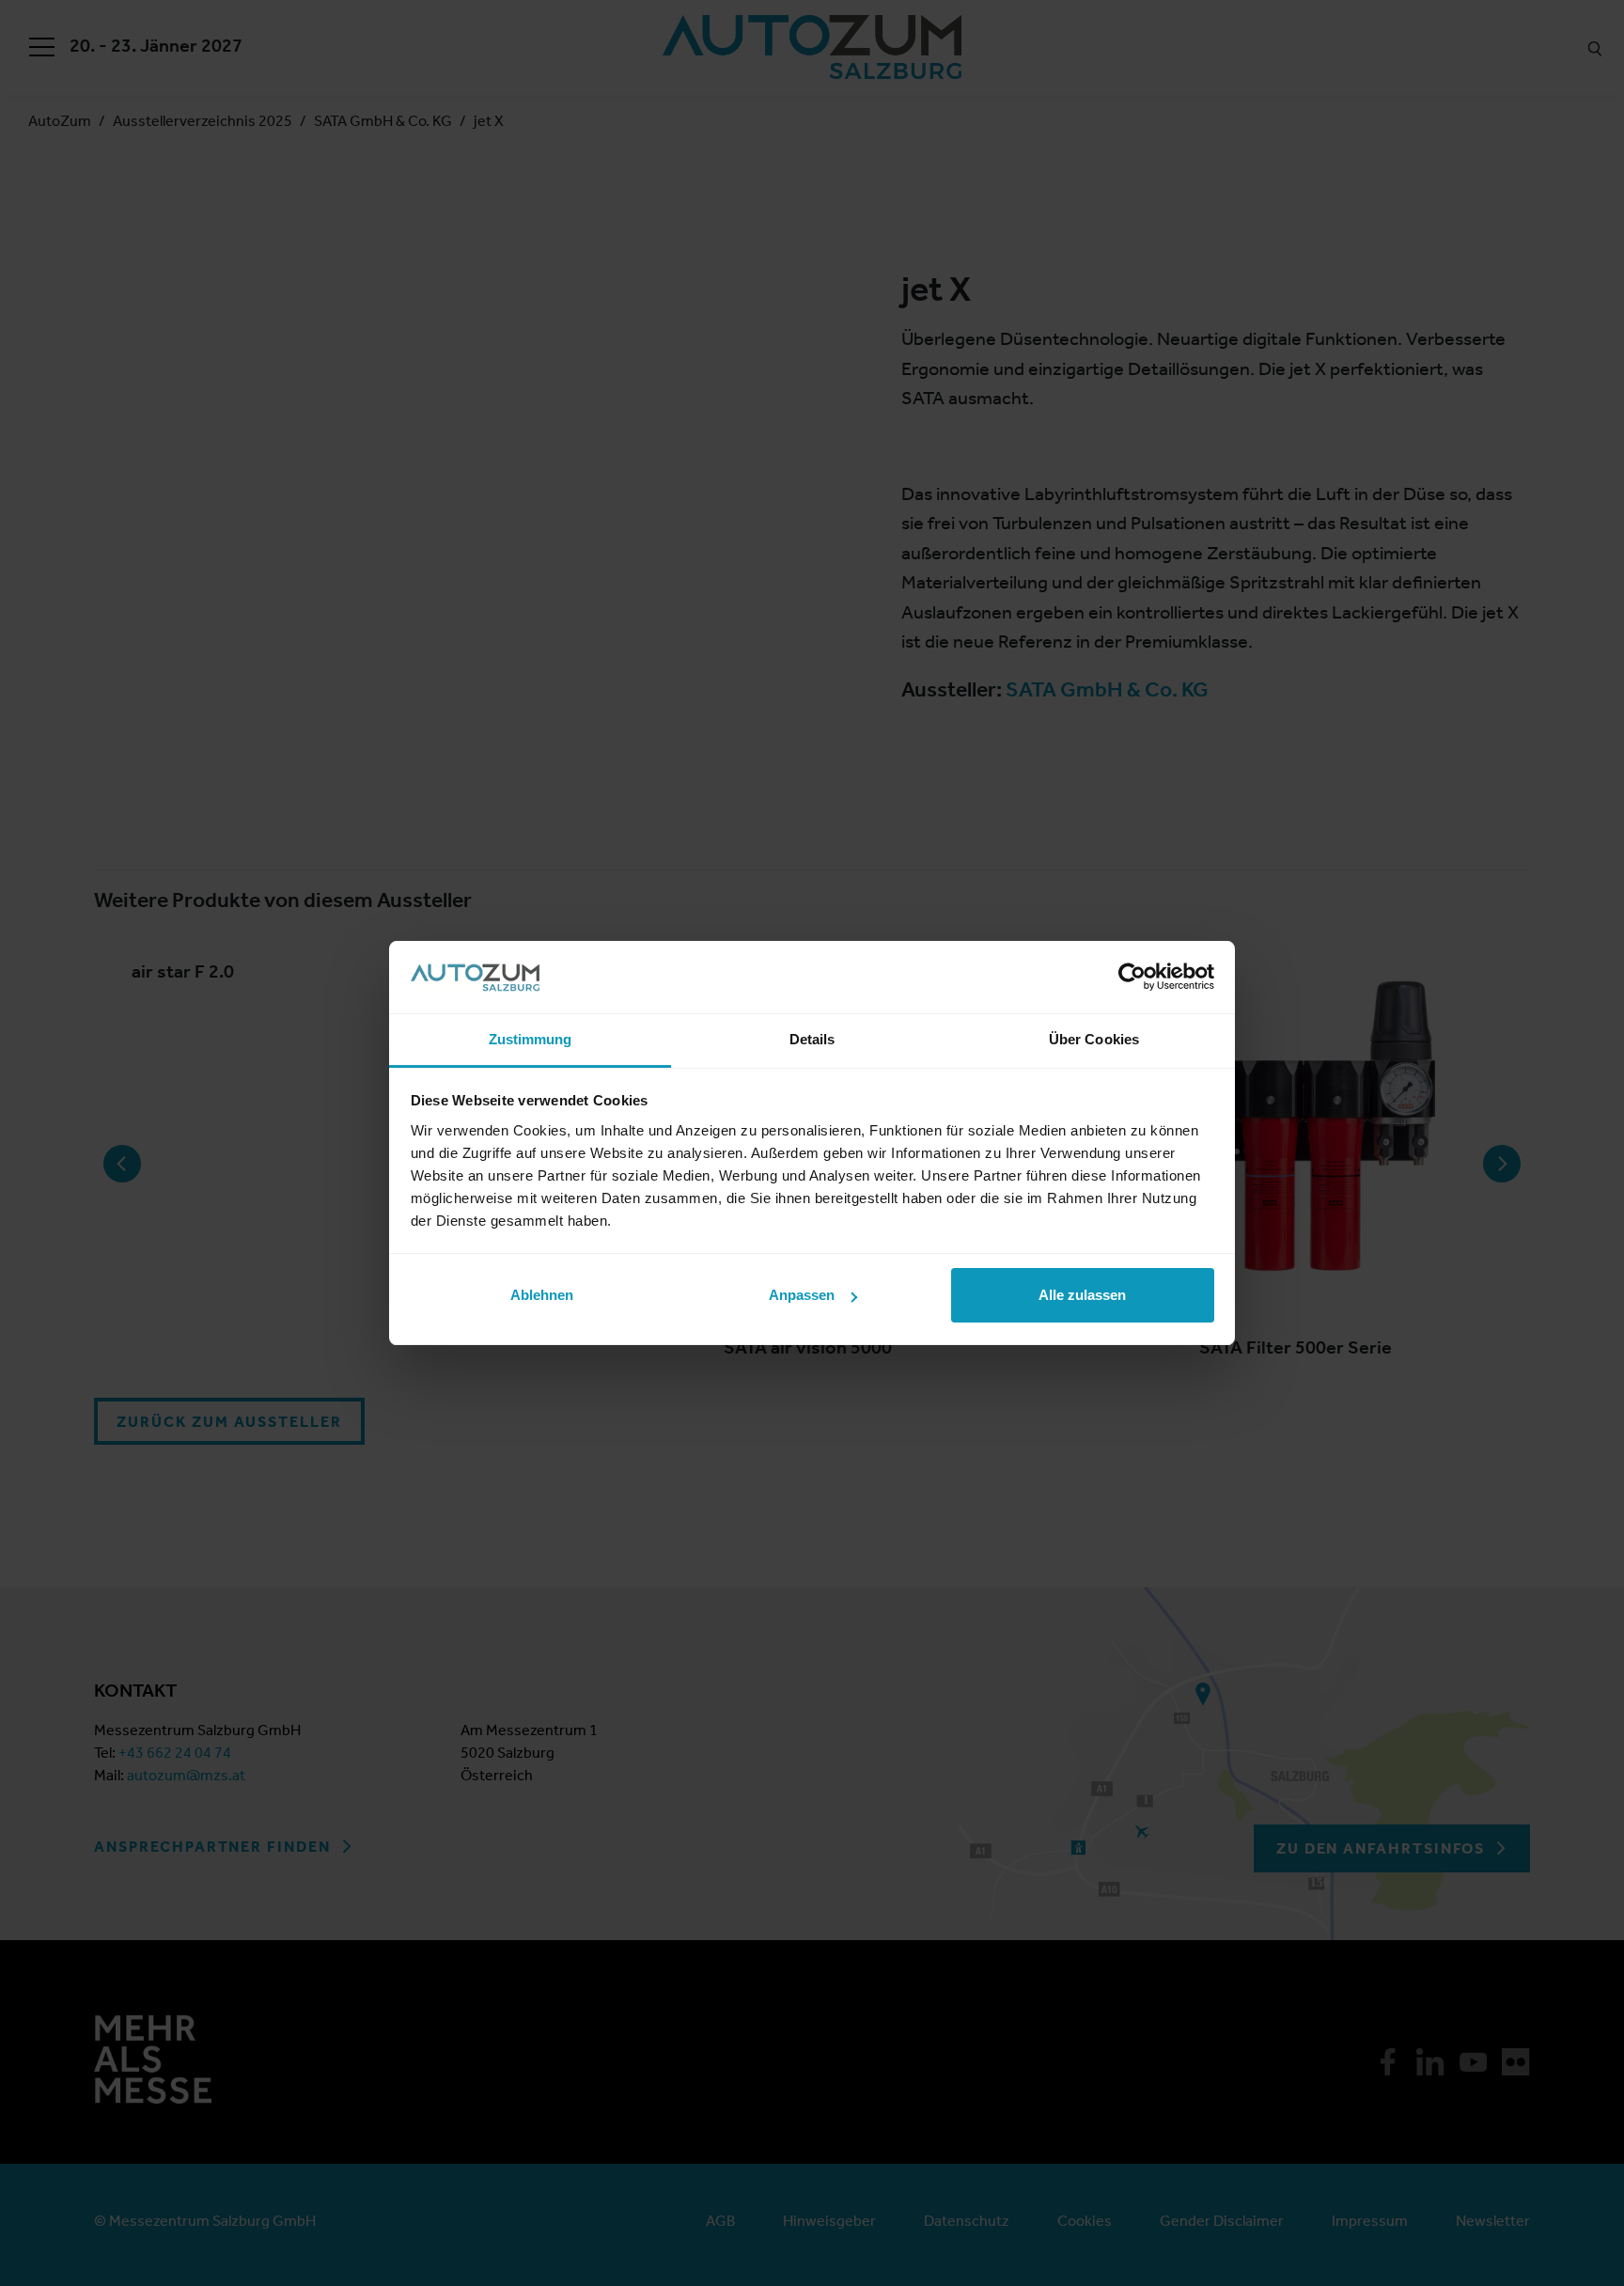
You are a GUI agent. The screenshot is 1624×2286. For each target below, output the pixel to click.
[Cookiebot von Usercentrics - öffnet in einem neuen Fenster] (1132, 977)
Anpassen (802, 1295)
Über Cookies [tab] (1094, 1039)
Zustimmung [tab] (531, 1039)
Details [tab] (812, 1039)
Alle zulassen (1082, 1295)
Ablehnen (542, 1295)
